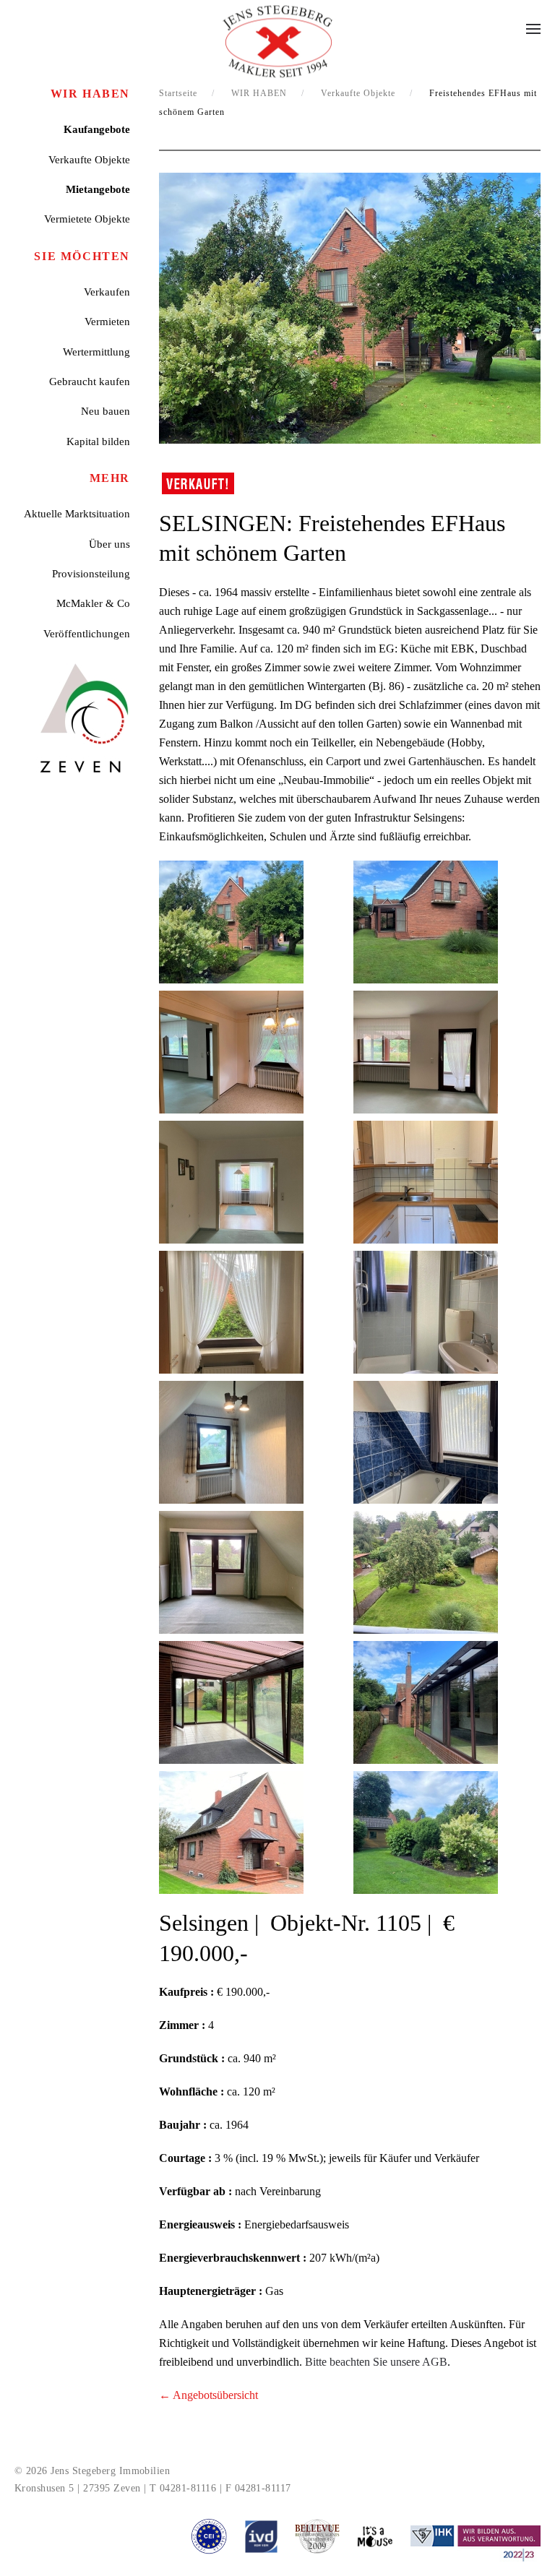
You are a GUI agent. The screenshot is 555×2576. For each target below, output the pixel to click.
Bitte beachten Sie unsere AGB (376, 2362)
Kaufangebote (97, 129)
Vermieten (107, 322)
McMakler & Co (93, 603)
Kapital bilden (98, 441)
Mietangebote (98, 189)
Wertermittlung (96, 352)
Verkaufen (107, 292)
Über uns (109, 544)
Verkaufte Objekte (89, 160)
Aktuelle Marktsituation (77, 514)
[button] (533, 29)
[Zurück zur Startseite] (277, 42)
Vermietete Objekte (87, 219)
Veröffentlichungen (87, 634)
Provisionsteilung (91, 574)
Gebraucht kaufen (90, 382)
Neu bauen (106, 411)
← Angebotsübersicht (208, 2395)
